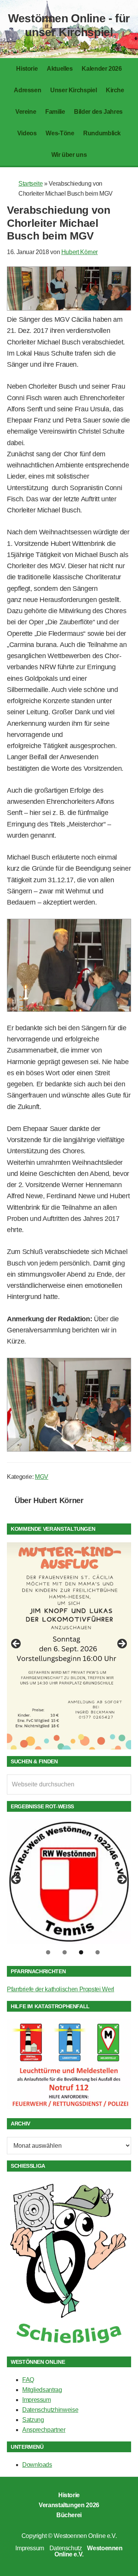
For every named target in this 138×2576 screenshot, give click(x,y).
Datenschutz (66, 2548)
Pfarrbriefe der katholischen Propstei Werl (61, 1989)
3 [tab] (81, 1952)
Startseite (30, 184)
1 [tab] (48, 1952)
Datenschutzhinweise (50, 2410)
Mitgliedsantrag (42, 2390)
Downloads (37, 2465)
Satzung (33, 2420)
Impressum (37, 2400)
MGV (42, 1477)
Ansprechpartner (44, 2430)
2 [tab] (65, 1952)
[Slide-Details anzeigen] (69, 1646)
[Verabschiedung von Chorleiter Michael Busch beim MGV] (69, 308)
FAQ (28, 2380)
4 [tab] (98, 1952)
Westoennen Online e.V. (85, 2536)
